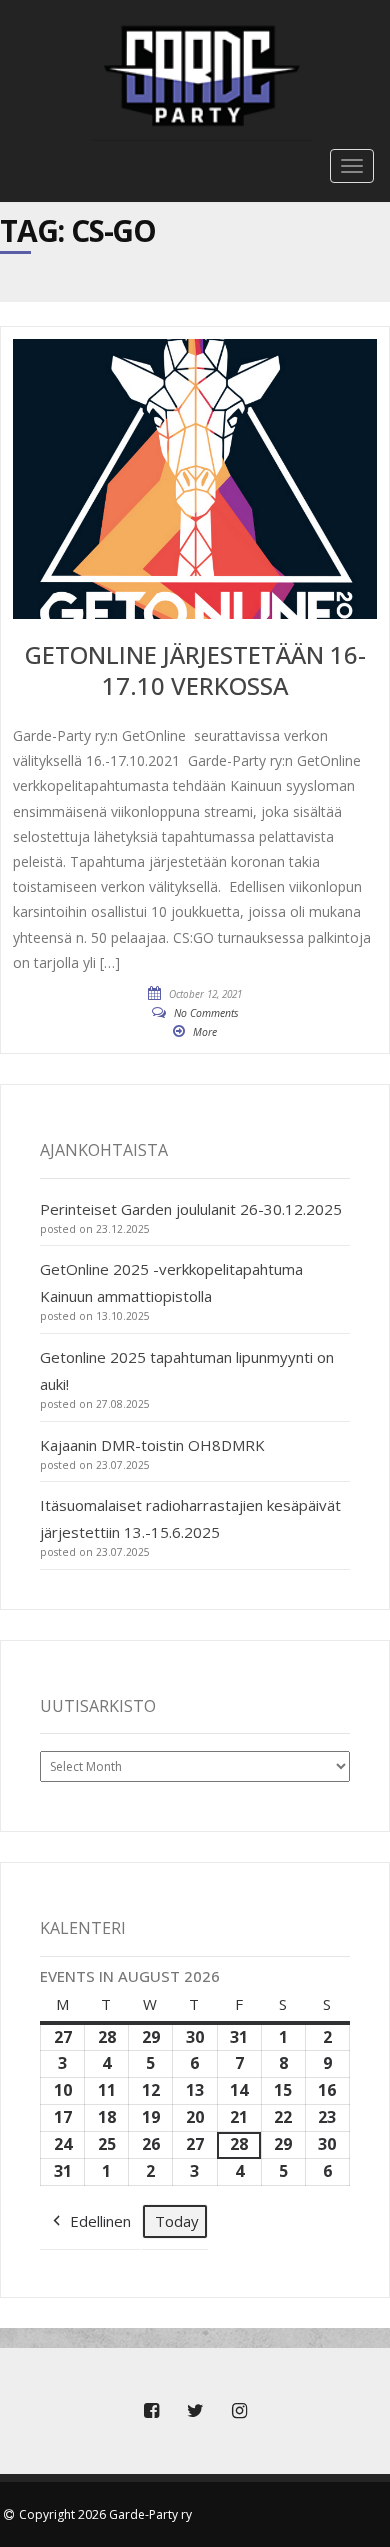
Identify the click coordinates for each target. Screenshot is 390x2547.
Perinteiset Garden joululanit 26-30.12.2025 (191, 1209)
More (205, 1032)
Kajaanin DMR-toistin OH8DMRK (152, 1445)
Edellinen (100, 2221)
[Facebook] (151, 2411)
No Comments (206, 1013)
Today (177, 2221)
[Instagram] (239, 2411)
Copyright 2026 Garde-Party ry (105, 2514)
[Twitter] (195, 2411)
